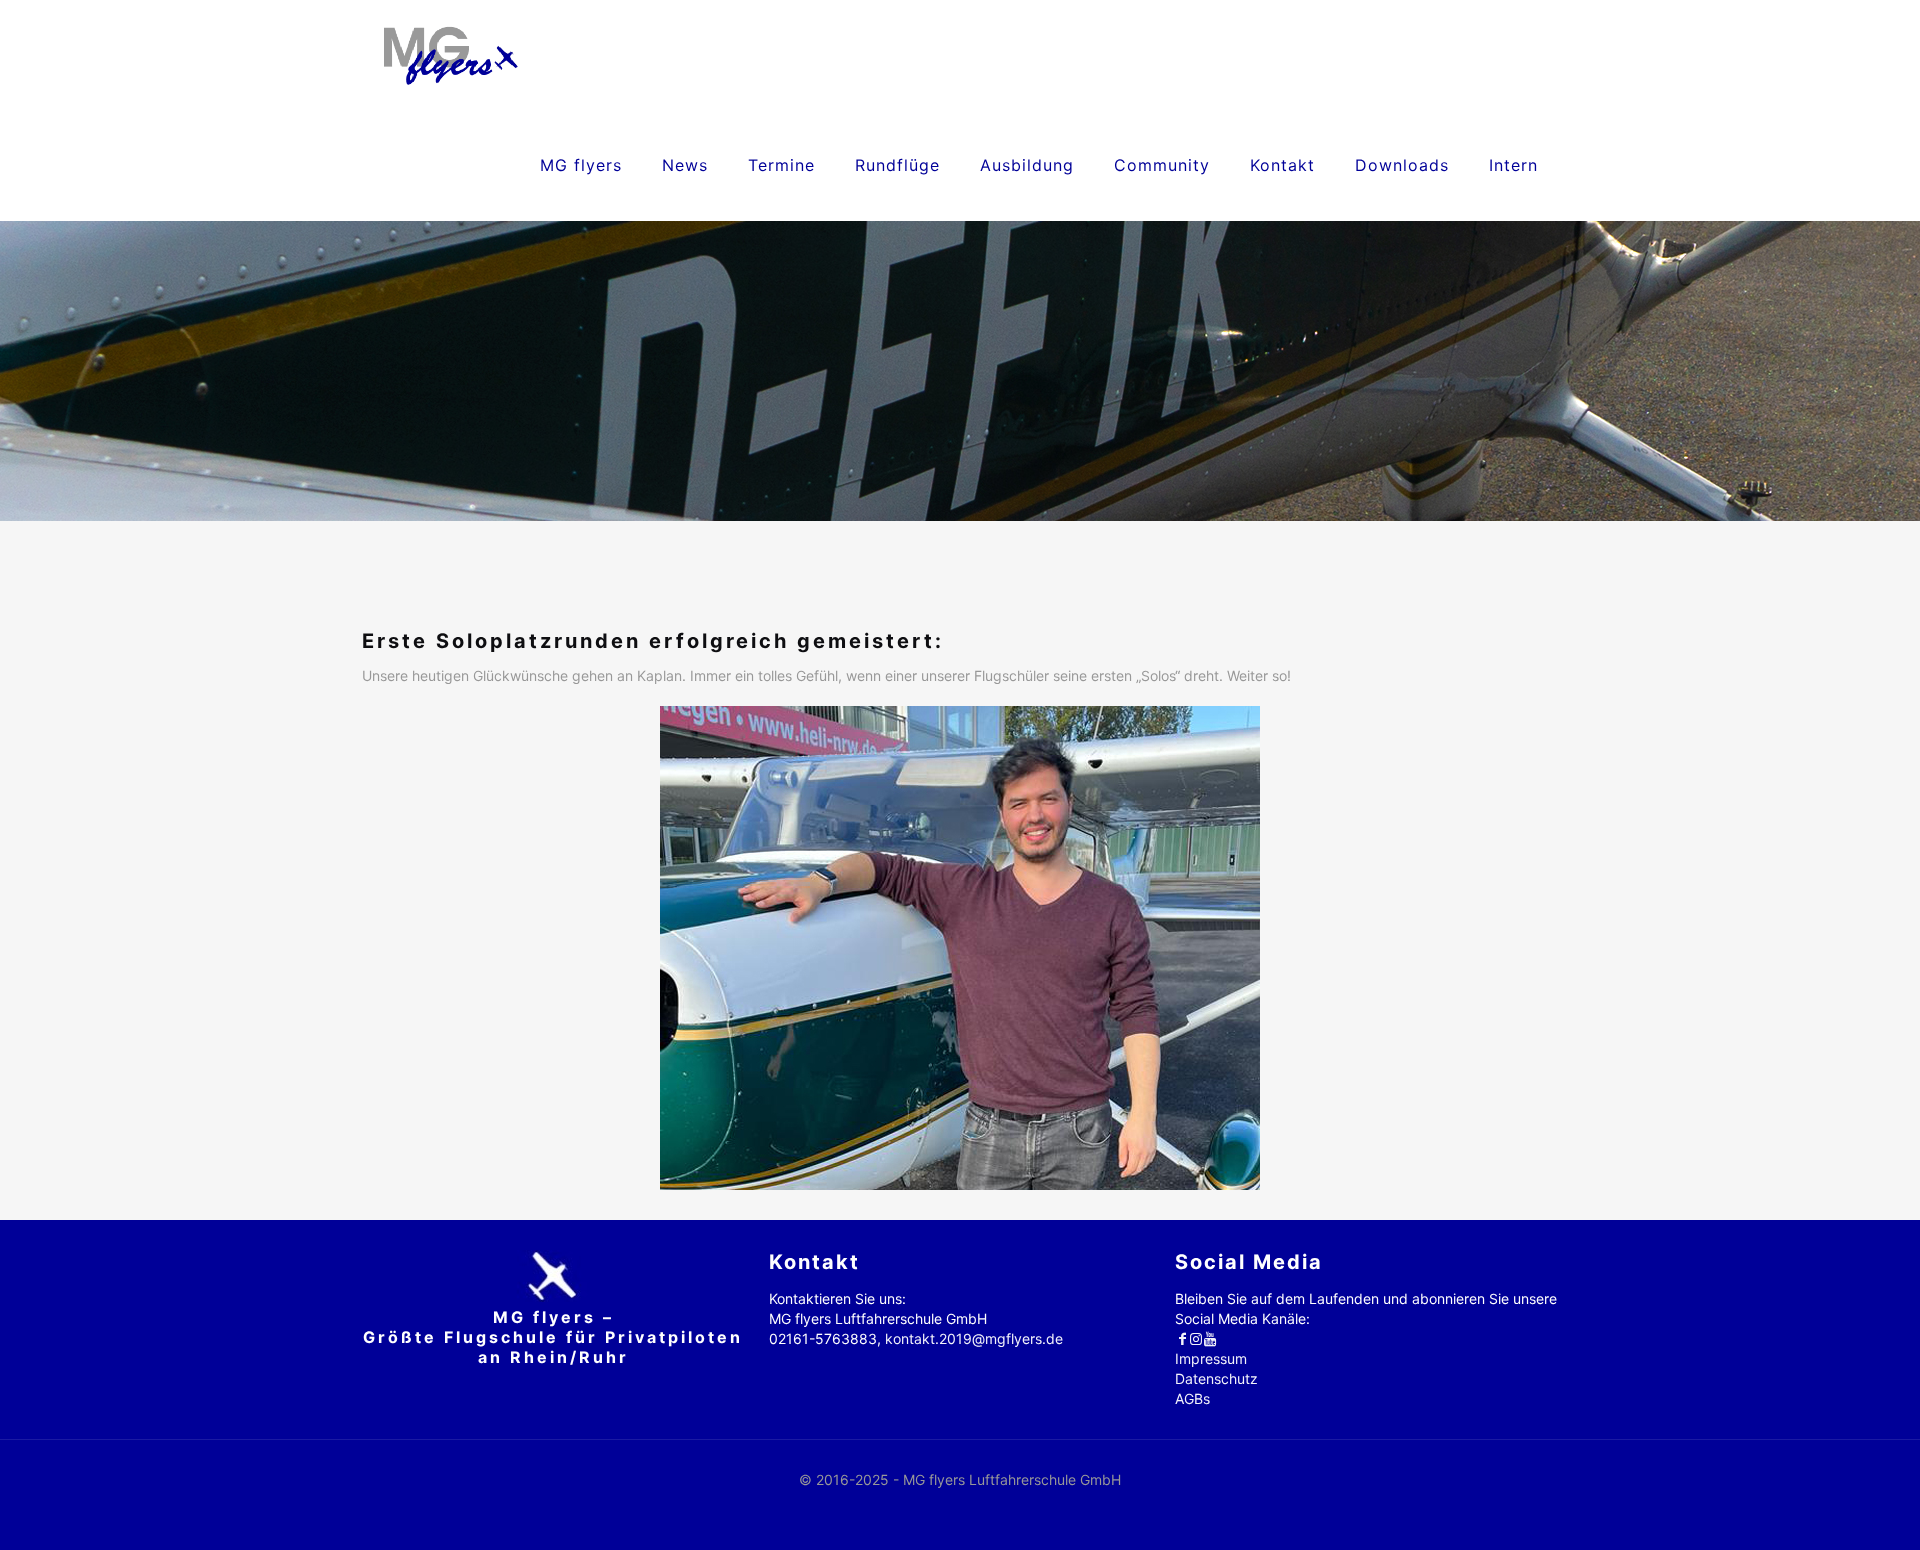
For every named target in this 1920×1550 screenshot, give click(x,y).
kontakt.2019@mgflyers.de (974, 1338)
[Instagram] (1196, 1338)
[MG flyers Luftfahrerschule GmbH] (450, 55)
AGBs (1192, 1398)
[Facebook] (1182, 1338)
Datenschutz (1216, 1378)
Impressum (1211, 1358)
